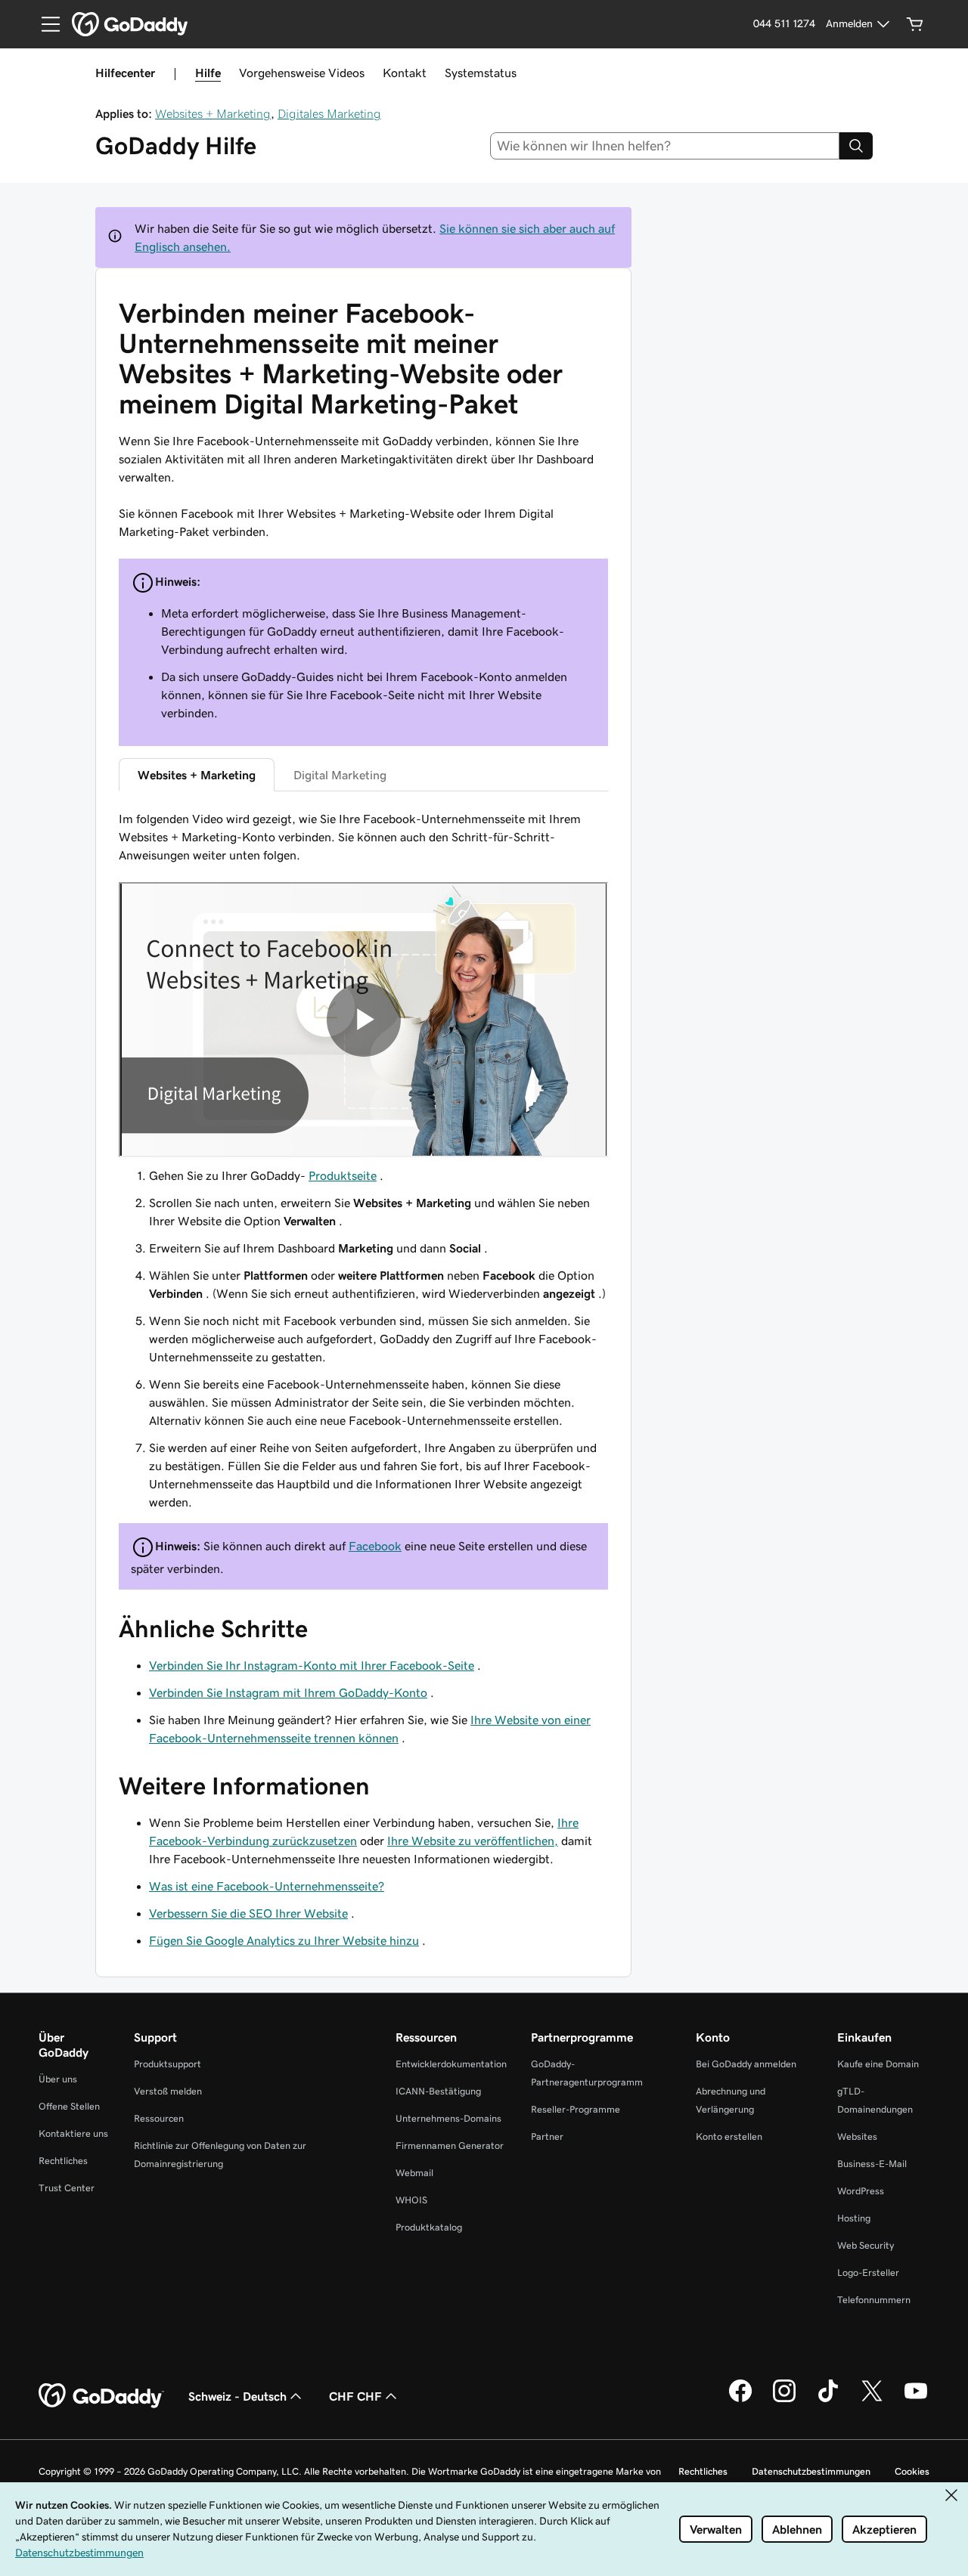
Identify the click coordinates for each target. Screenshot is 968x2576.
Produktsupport (168, 2064)
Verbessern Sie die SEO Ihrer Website (248, 1913)
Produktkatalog (429, 2227)
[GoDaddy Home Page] (101, 2396)
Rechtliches (63, 2161)
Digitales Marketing (329, 113)
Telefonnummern (874, 2300)
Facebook (375, 1546)
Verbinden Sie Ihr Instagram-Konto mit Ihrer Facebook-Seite (312, 1665)
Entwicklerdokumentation (451, 2064)
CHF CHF (355, 2396)
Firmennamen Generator (450, 2146)
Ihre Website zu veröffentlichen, (473, 1841)
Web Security (866, 2245)
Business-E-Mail (872, 2164)
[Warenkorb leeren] (915, 24)
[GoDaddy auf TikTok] (828, 2400)
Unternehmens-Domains (448, 2118)
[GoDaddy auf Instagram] (784, 2400)
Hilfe (208, 73)
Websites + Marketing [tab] (197, 775)
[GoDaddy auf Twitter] (872, 2400)
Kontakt (405, 73)
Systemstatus (481, 73)
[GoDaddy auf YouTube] (916, 2400)
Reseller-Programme (576, 2109)
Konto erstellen (729, 2136)
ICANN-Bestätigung (438, 2091)
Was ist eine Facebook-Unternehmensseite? (267, 1886)
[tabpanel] (363, 1160)
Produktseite (343, 1175)
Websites (857, 2136)
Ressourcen (159, 2118)
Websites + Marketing (213, 113)
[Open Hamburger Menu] (45, 24)
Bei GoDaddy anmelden (746, 2064)
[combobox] (665, 146)
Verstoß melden (168, 2091)
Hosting (854, 2218)
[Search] (856, 146)
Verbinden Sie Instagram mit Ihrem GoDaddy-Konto (288, 1692)
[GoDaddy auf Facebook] (740, 2400)
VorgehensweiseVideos (302, 73)
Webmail (414, 2173)
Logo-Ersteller (868, 2273)
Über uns (58, 2079)
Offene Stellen (69, 2106)
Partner (547, 2136)
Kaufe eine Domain (878, 2064)
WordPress (861, 2191)
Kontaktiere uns (73, 2133)
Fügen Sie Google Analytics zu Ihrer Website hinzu (284, 1940)
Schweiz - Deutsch (237, 2396)
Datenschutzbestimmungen (811, 2471)
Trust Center (67, 2188)
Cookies (912, 2471)
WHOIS (411, 2200)
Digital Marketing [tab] (340, 775)
